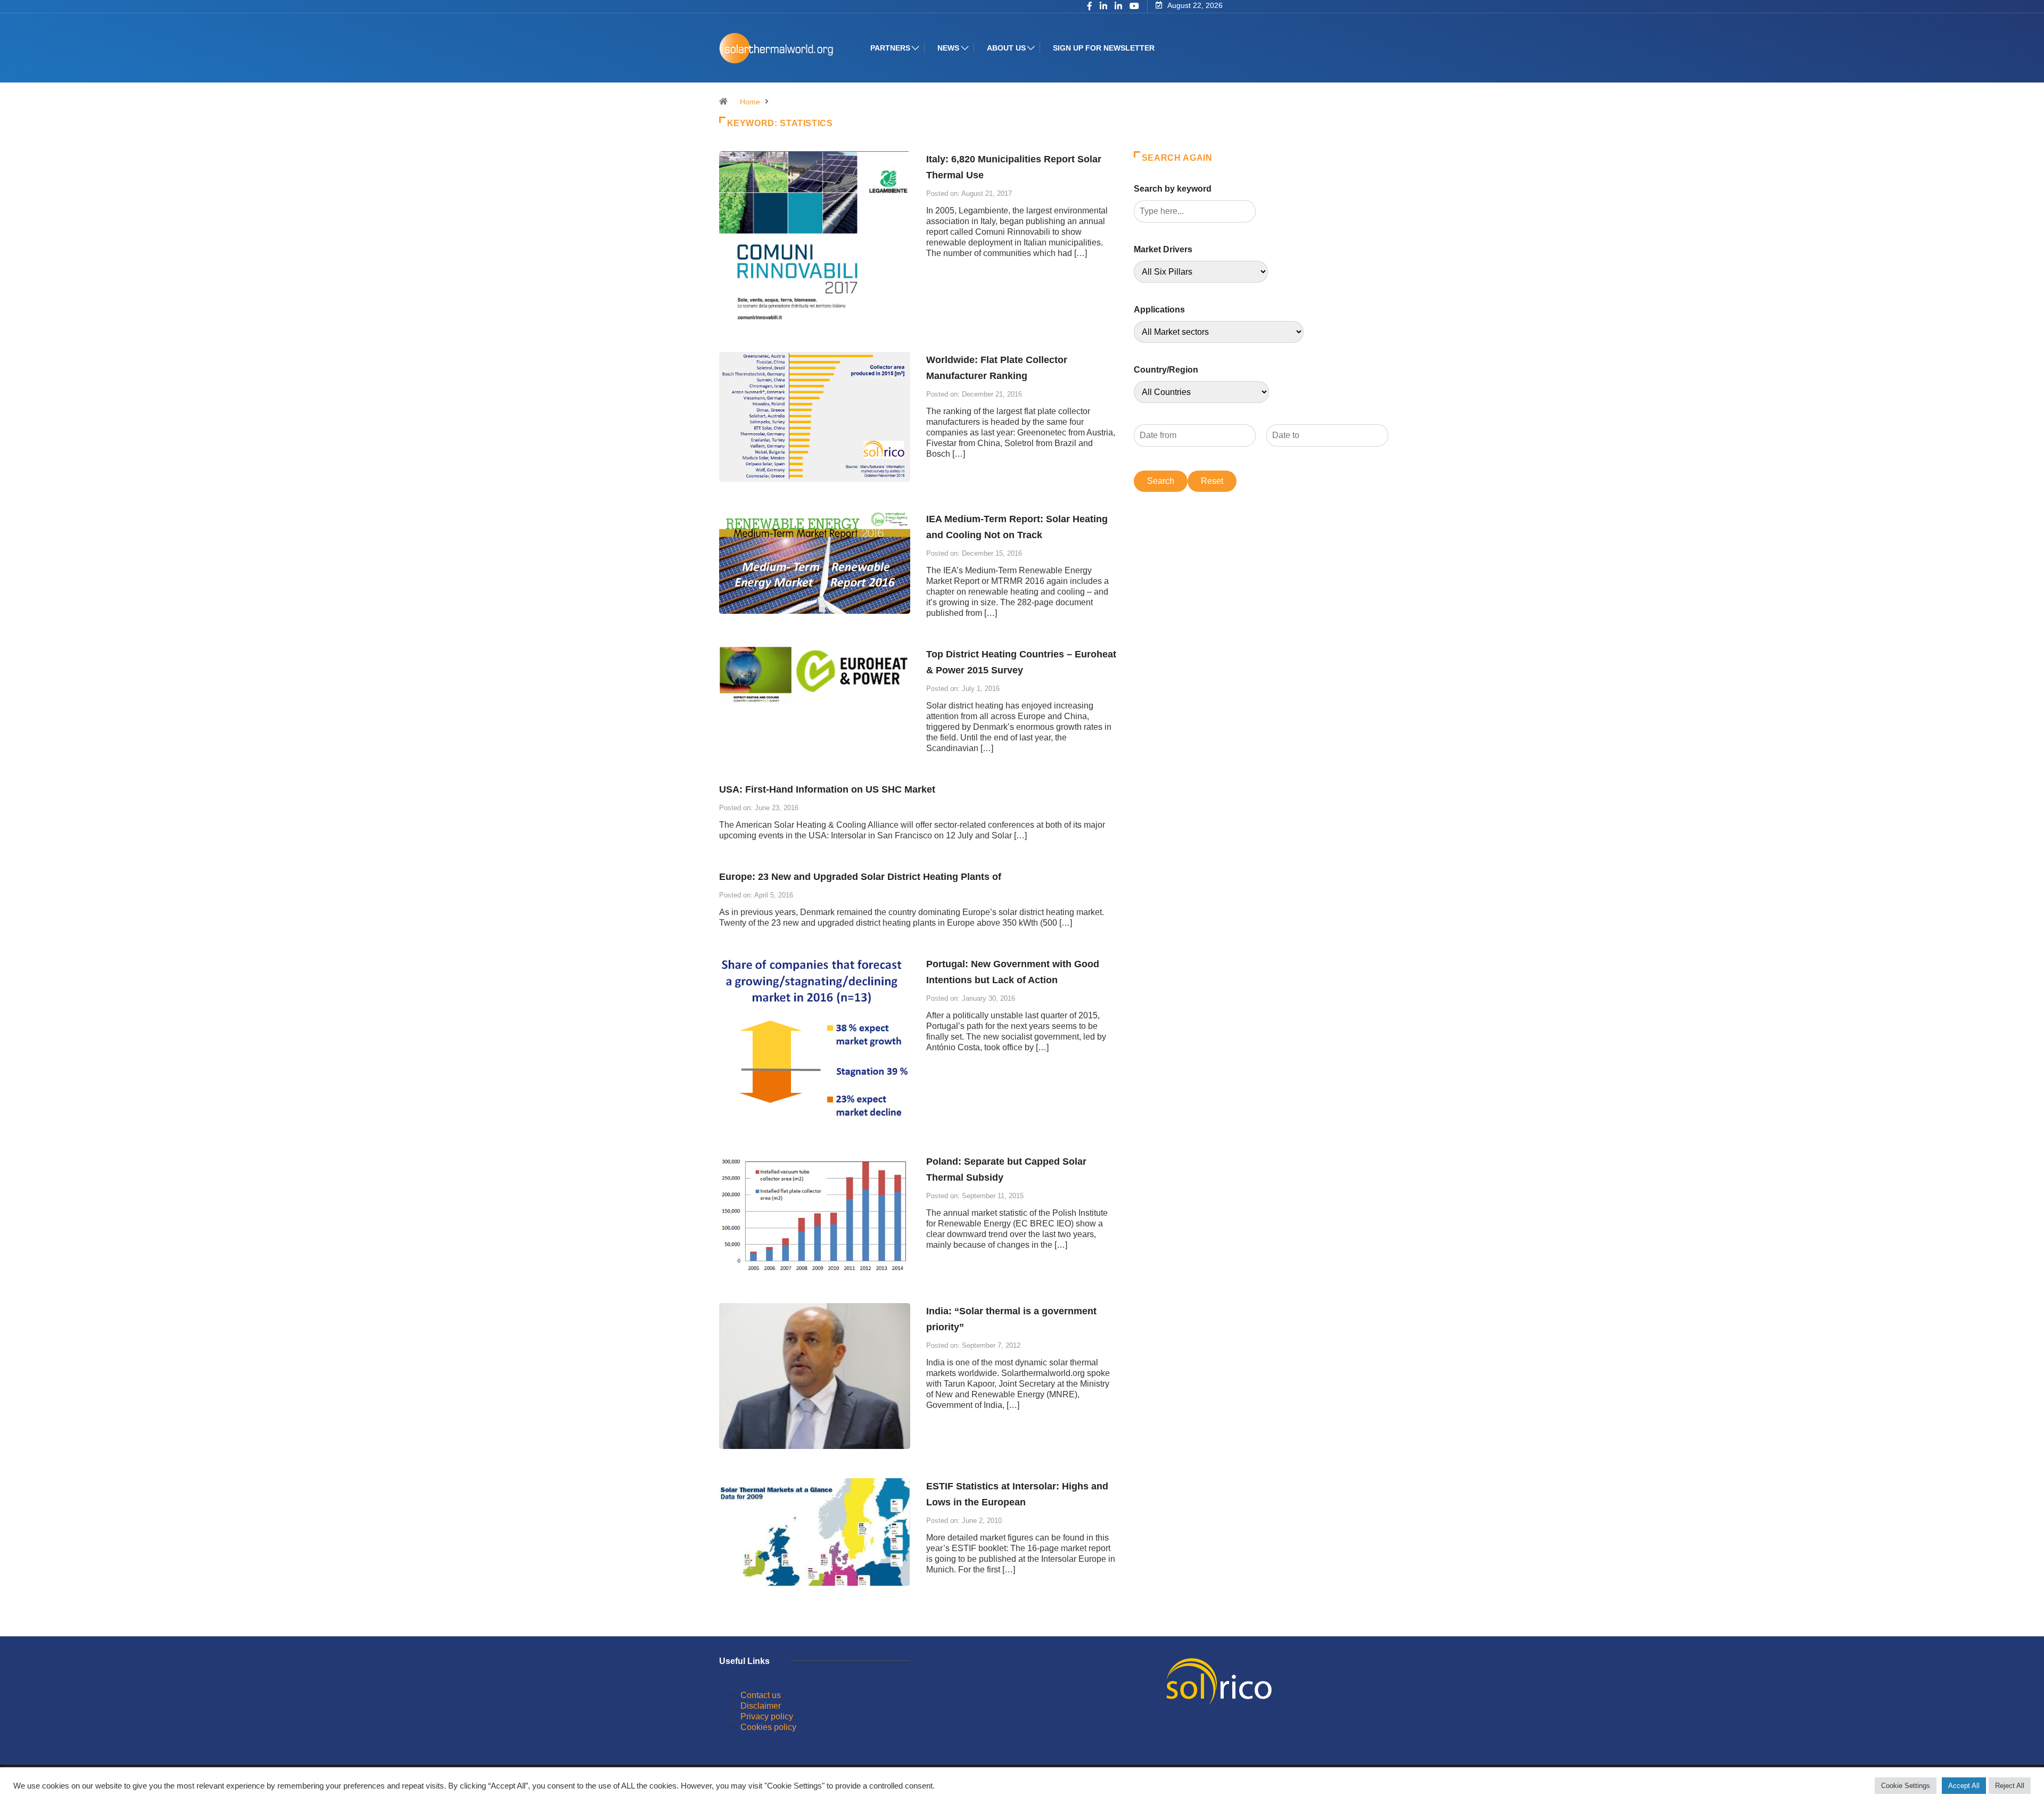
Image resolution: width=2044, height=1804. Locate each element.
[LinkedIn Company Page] (1118, 7)
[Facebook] (1090, 7)
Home (750, 102)
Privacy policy (767, 1716)
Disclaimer (761, 1706)
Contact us (761, 1695)
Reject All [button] (2010, 1786)
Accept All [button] (1964, 1786)
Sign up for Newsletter (1104, 48)
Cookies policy (768, 1727)
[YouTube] (1134, 6)
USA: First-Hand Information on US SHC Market (827, 789)
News (948, 48)
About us (1006, 48)
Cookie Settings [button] (1906, 1786)
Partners (890, 48)
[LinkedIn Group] (1103, 7)
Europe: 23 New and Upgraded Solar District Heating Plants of (860, 877)
